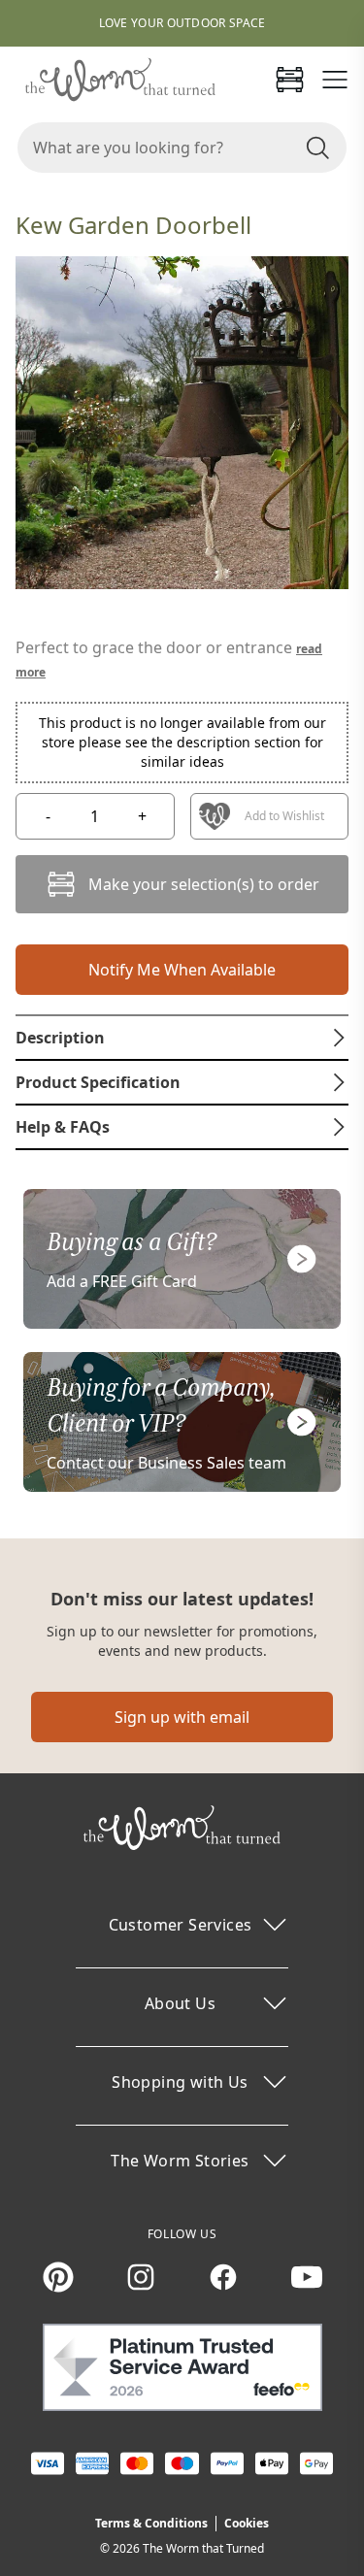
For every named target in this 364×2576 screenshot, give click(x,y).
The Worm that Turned (203, 2548)
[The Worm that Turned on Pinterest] (58, 2277)
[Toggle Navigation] (335, 80)
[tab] (182, 1038)
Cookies (247, 2523)
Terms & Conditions (151, 2523)
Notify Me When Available (182, 970)
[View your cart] (289, 80)
